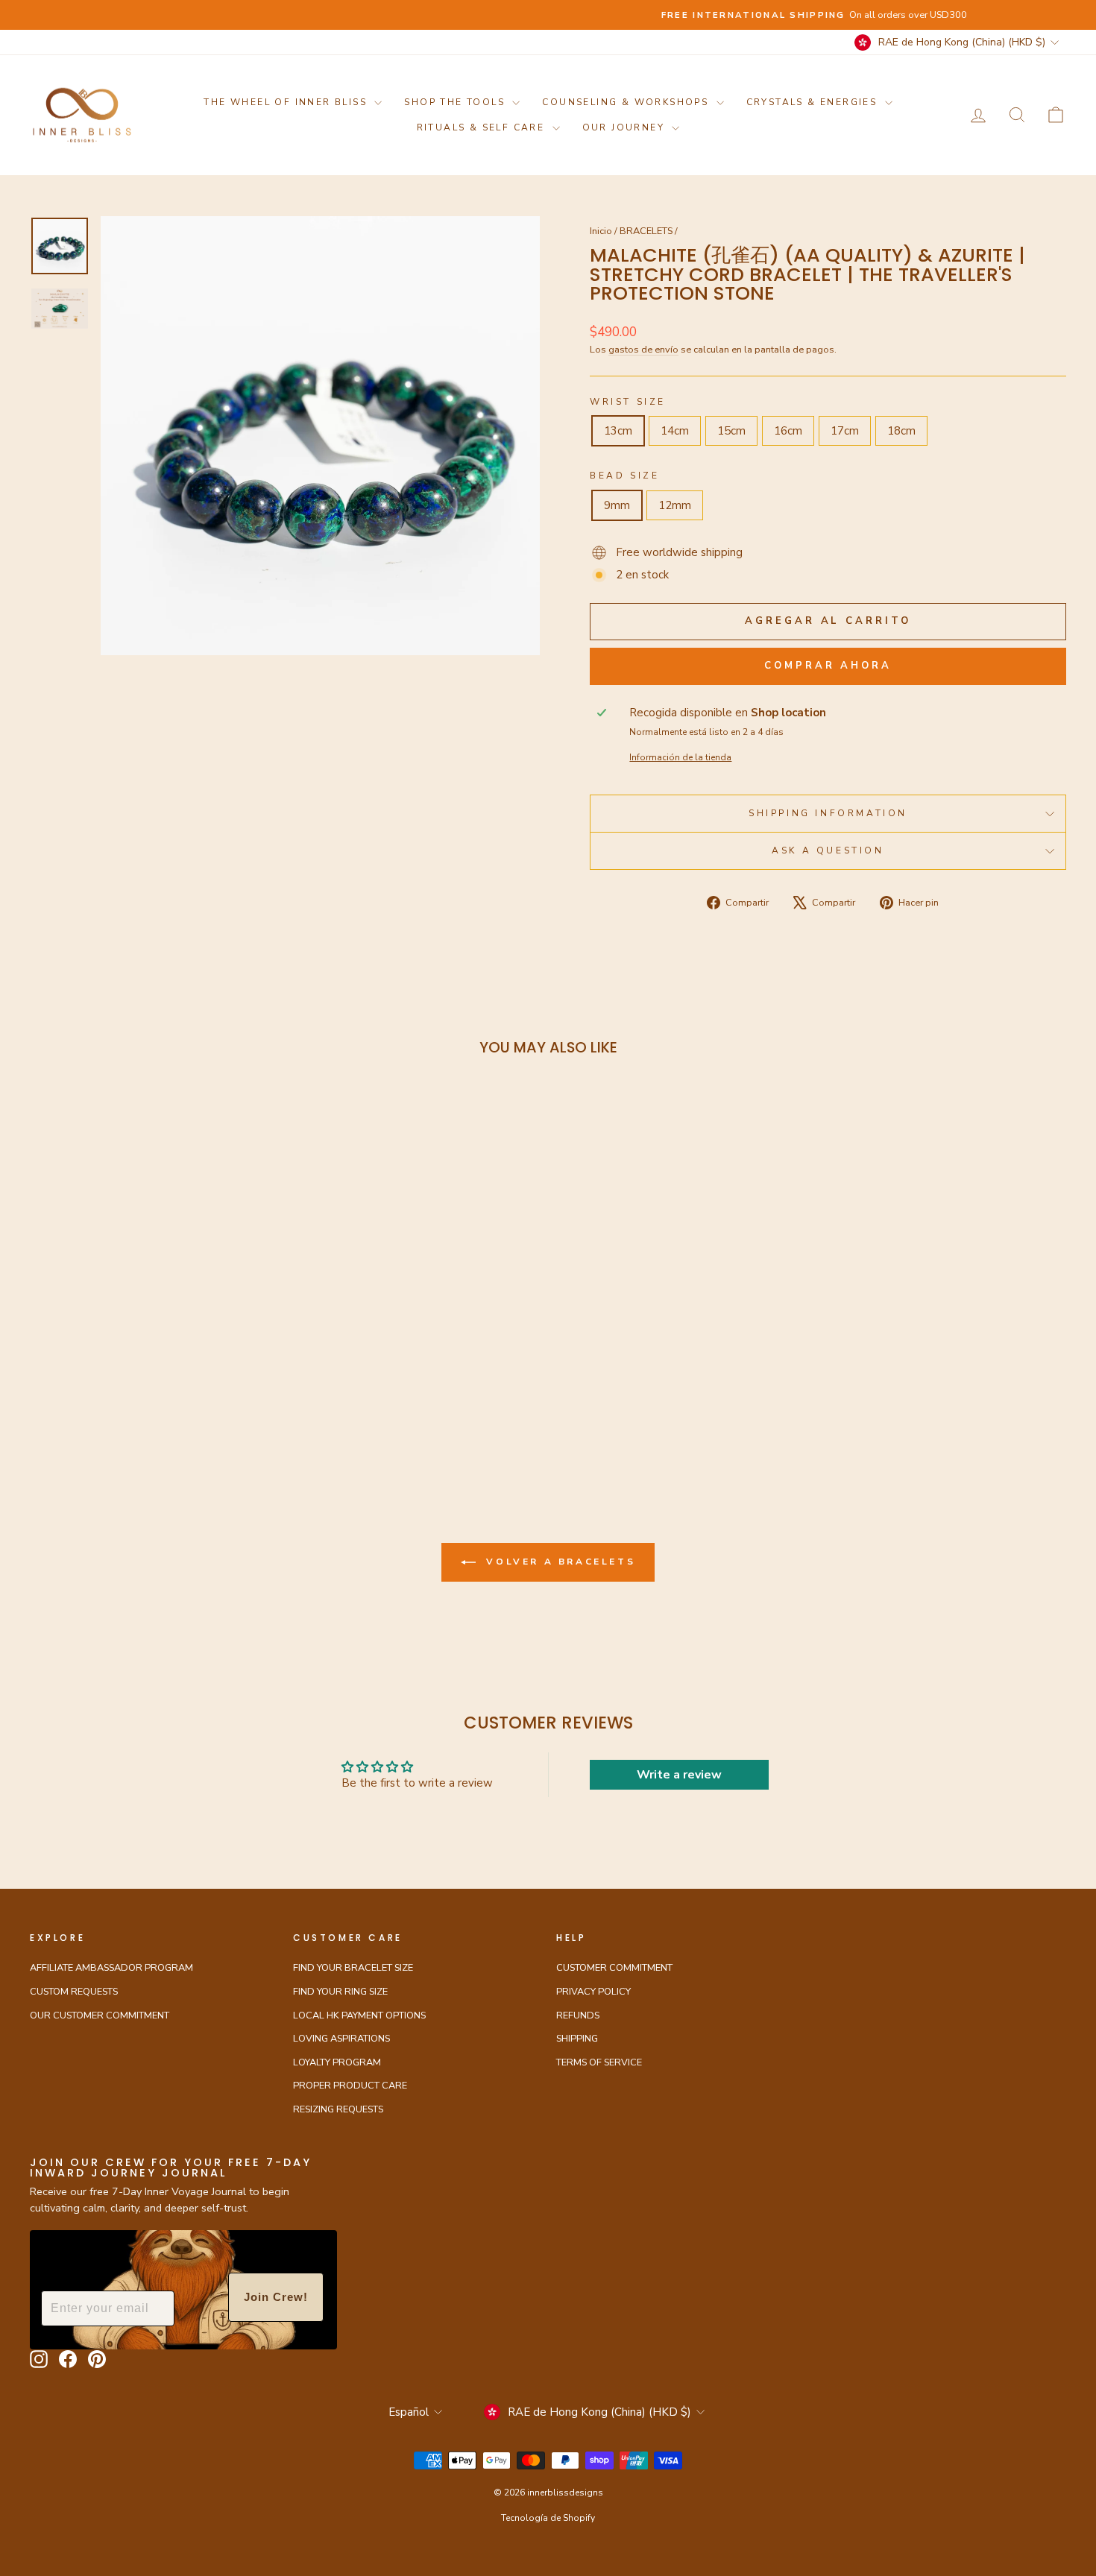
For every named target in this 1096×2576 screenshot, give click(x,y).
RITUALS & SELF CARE (483, 127)
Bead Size (624, 476)
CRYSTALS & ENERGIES (814, 102)
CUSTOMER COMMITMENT (614, 1968)
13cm (618, 431)
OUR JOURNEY (626, 127)
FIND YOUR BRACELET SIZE (353, 1968)
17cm (845, 431)
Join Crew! (276, 2297)
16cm (788, 431)
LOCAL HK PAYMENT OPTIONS (359, 2015)
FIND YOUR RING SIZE (340, 1992)
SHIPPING (577, 2039)
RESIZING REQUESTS (338, 2109)
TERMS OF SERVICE (599, 2062)
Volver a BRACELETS (558, 1562)
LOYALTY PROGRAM (337, 2062)
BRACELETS (646, 231)
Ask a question (828, 850)
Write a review (679, 1775)
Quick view (153, 1322)
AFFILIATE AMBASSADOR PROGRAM (111, 1968)
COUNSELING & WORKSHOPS (627, 102)
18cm (901, 431)
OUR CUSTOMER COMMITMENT (100, 2015)
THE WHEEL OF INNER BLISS (287, 102)
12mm (675, 505)
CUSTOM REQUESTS (74, 1992)
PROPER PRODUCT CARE (350, 2086)
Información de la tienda (680, 757)
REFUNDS (578, 2015)
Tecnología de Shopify (548, 2518)
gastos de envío (643, 350)
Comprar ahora (828, 666)
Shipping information (828, 813)
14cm (675, 431)
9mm (617, 505)
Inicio (601, 231)
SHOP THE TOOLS (456, 102)
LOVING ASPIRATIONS (341, 2039)
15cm (731, 431)
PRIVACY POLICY (593, 1992)
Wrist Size (628, 402)
